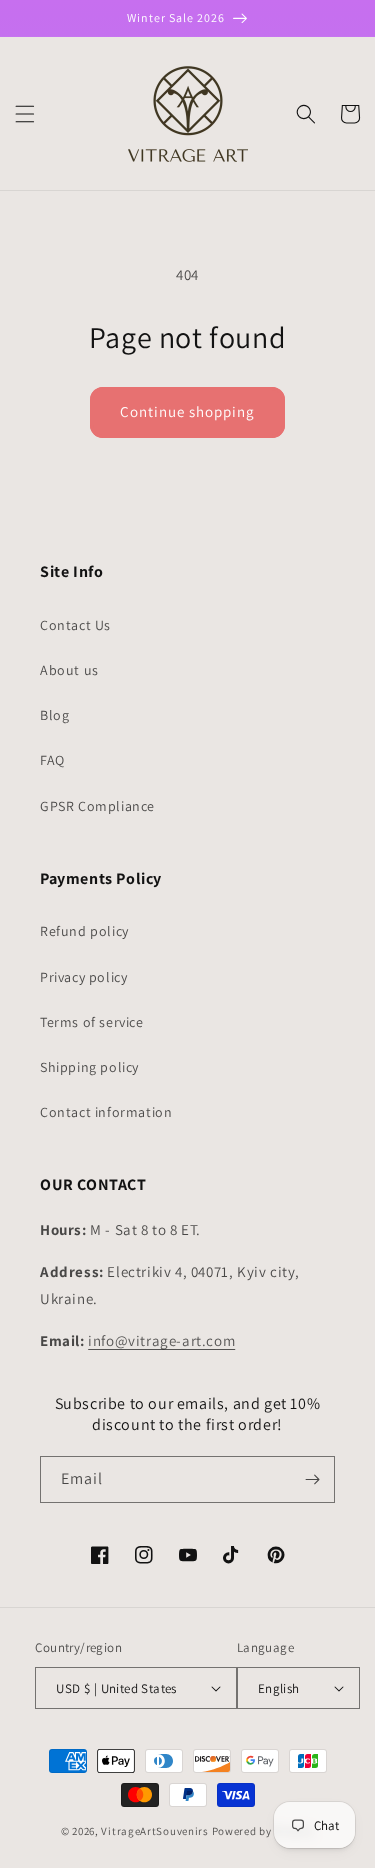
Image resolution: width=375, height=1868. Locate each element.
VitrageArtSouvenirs (154, 1831)
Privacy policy (83, 977)
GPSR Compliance (97, 806)
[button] (25, 114)
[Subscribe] (312, 1479)
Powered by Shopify (263, 1831)
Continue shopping (187, 411)
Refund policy (84, 931)
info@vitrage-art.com (161, 1340)
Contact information (106, 1112)
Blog (54, 715)
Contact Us (75, 625)
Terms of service (92, 1022)
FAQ (52, 760)
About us (69, 670)
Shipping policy (89, 1067)
